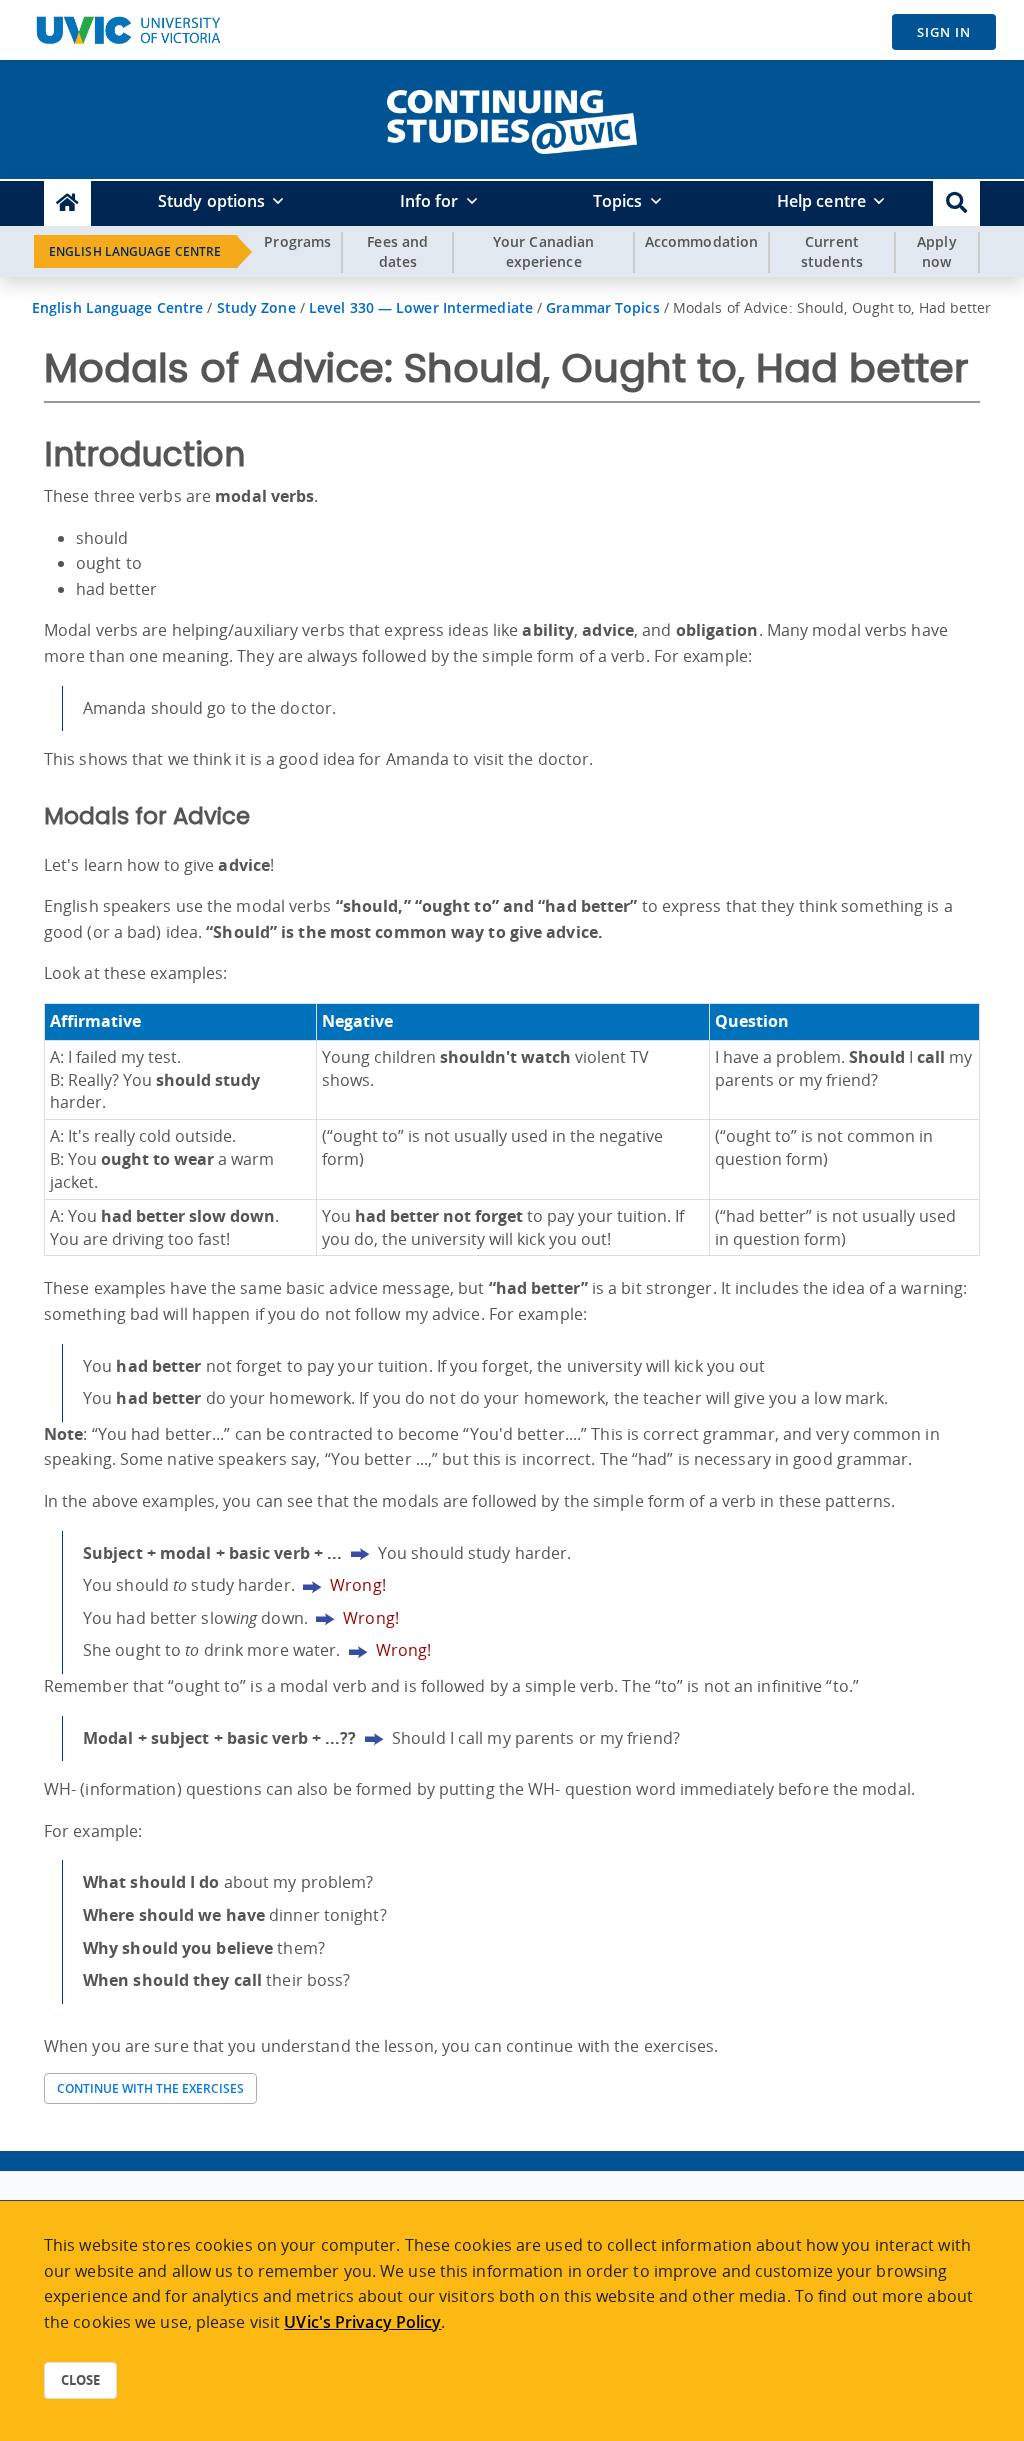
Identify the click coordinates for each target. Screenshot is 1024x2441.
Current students (832, 251)
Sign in (944, 32)
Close (80, 2380)
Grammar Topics (602, 307)
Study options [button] (211, 201)
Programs (297, 241)
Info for (429, 201)
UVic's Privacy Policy (362, 2322)
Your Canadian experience (543, 251)
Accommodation (701, 241)
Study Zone (256, 307)
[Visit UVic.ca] (128, 30)
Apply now (937, 251)
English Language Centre (135, 251)
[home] (512, 118)
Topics (618, 201)
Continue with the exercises (150, 2088)
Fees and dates (397, 251)
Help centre (821, 201)
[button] (956, 203)
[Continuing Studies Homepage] (67, 203)
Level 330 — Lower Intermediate (421, 307)
